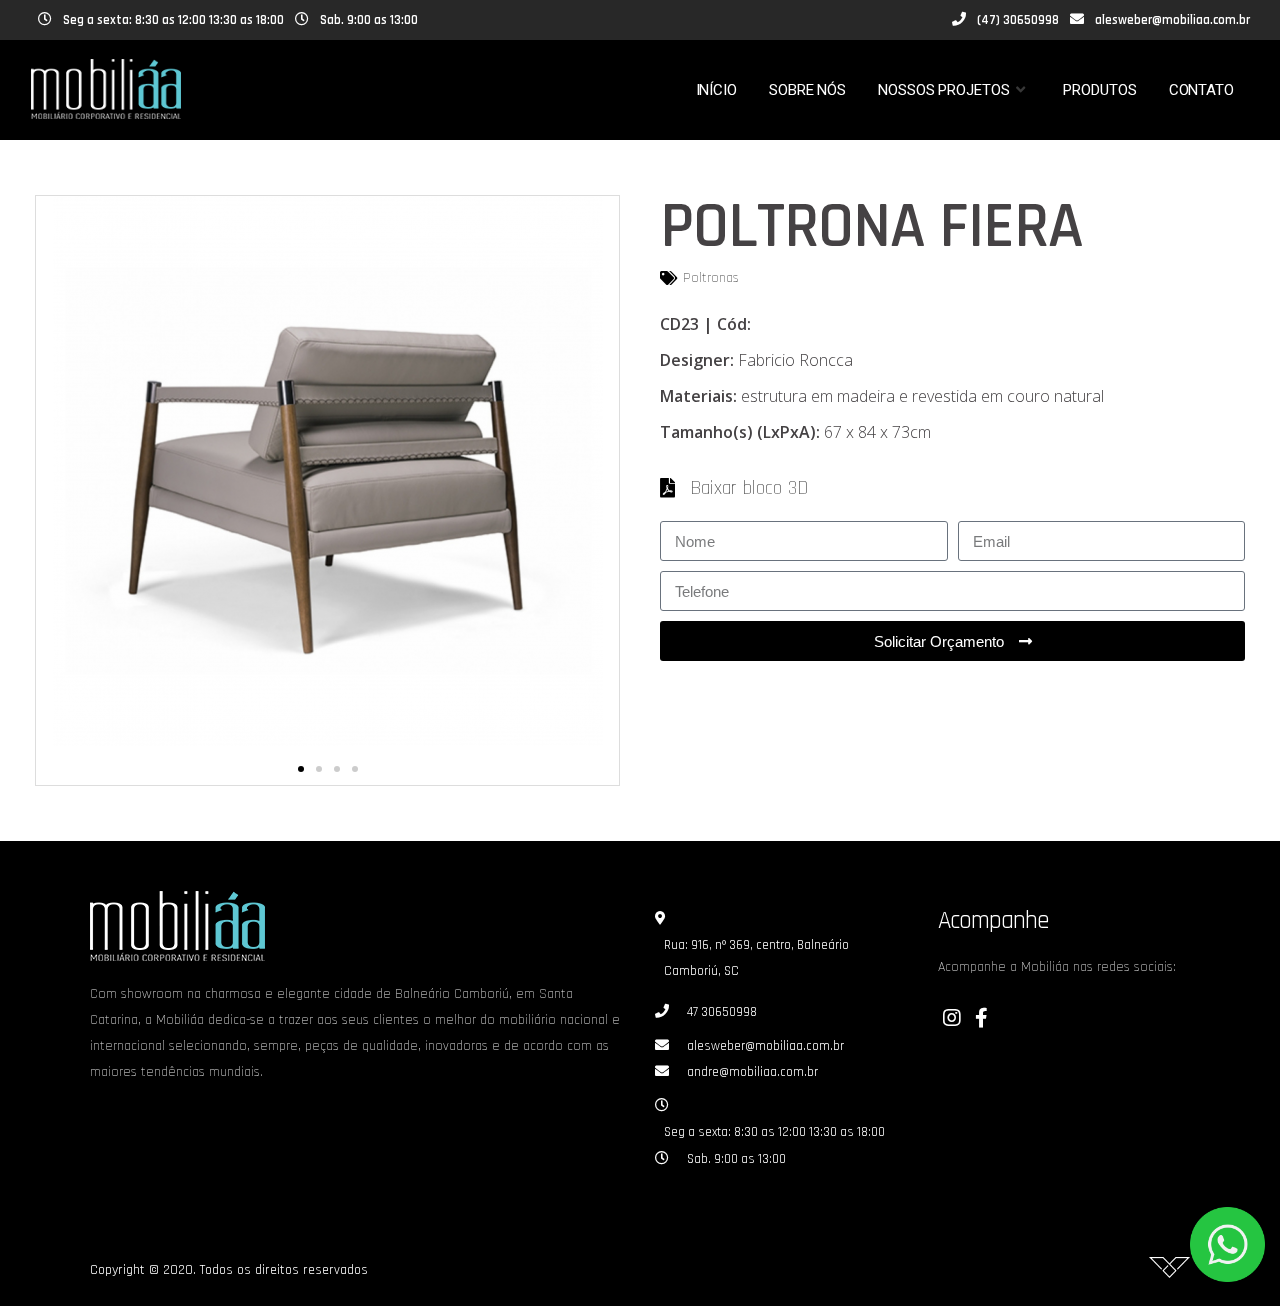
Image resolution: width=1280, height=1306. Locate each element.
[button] (301, 769)
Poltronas (711, 278)
